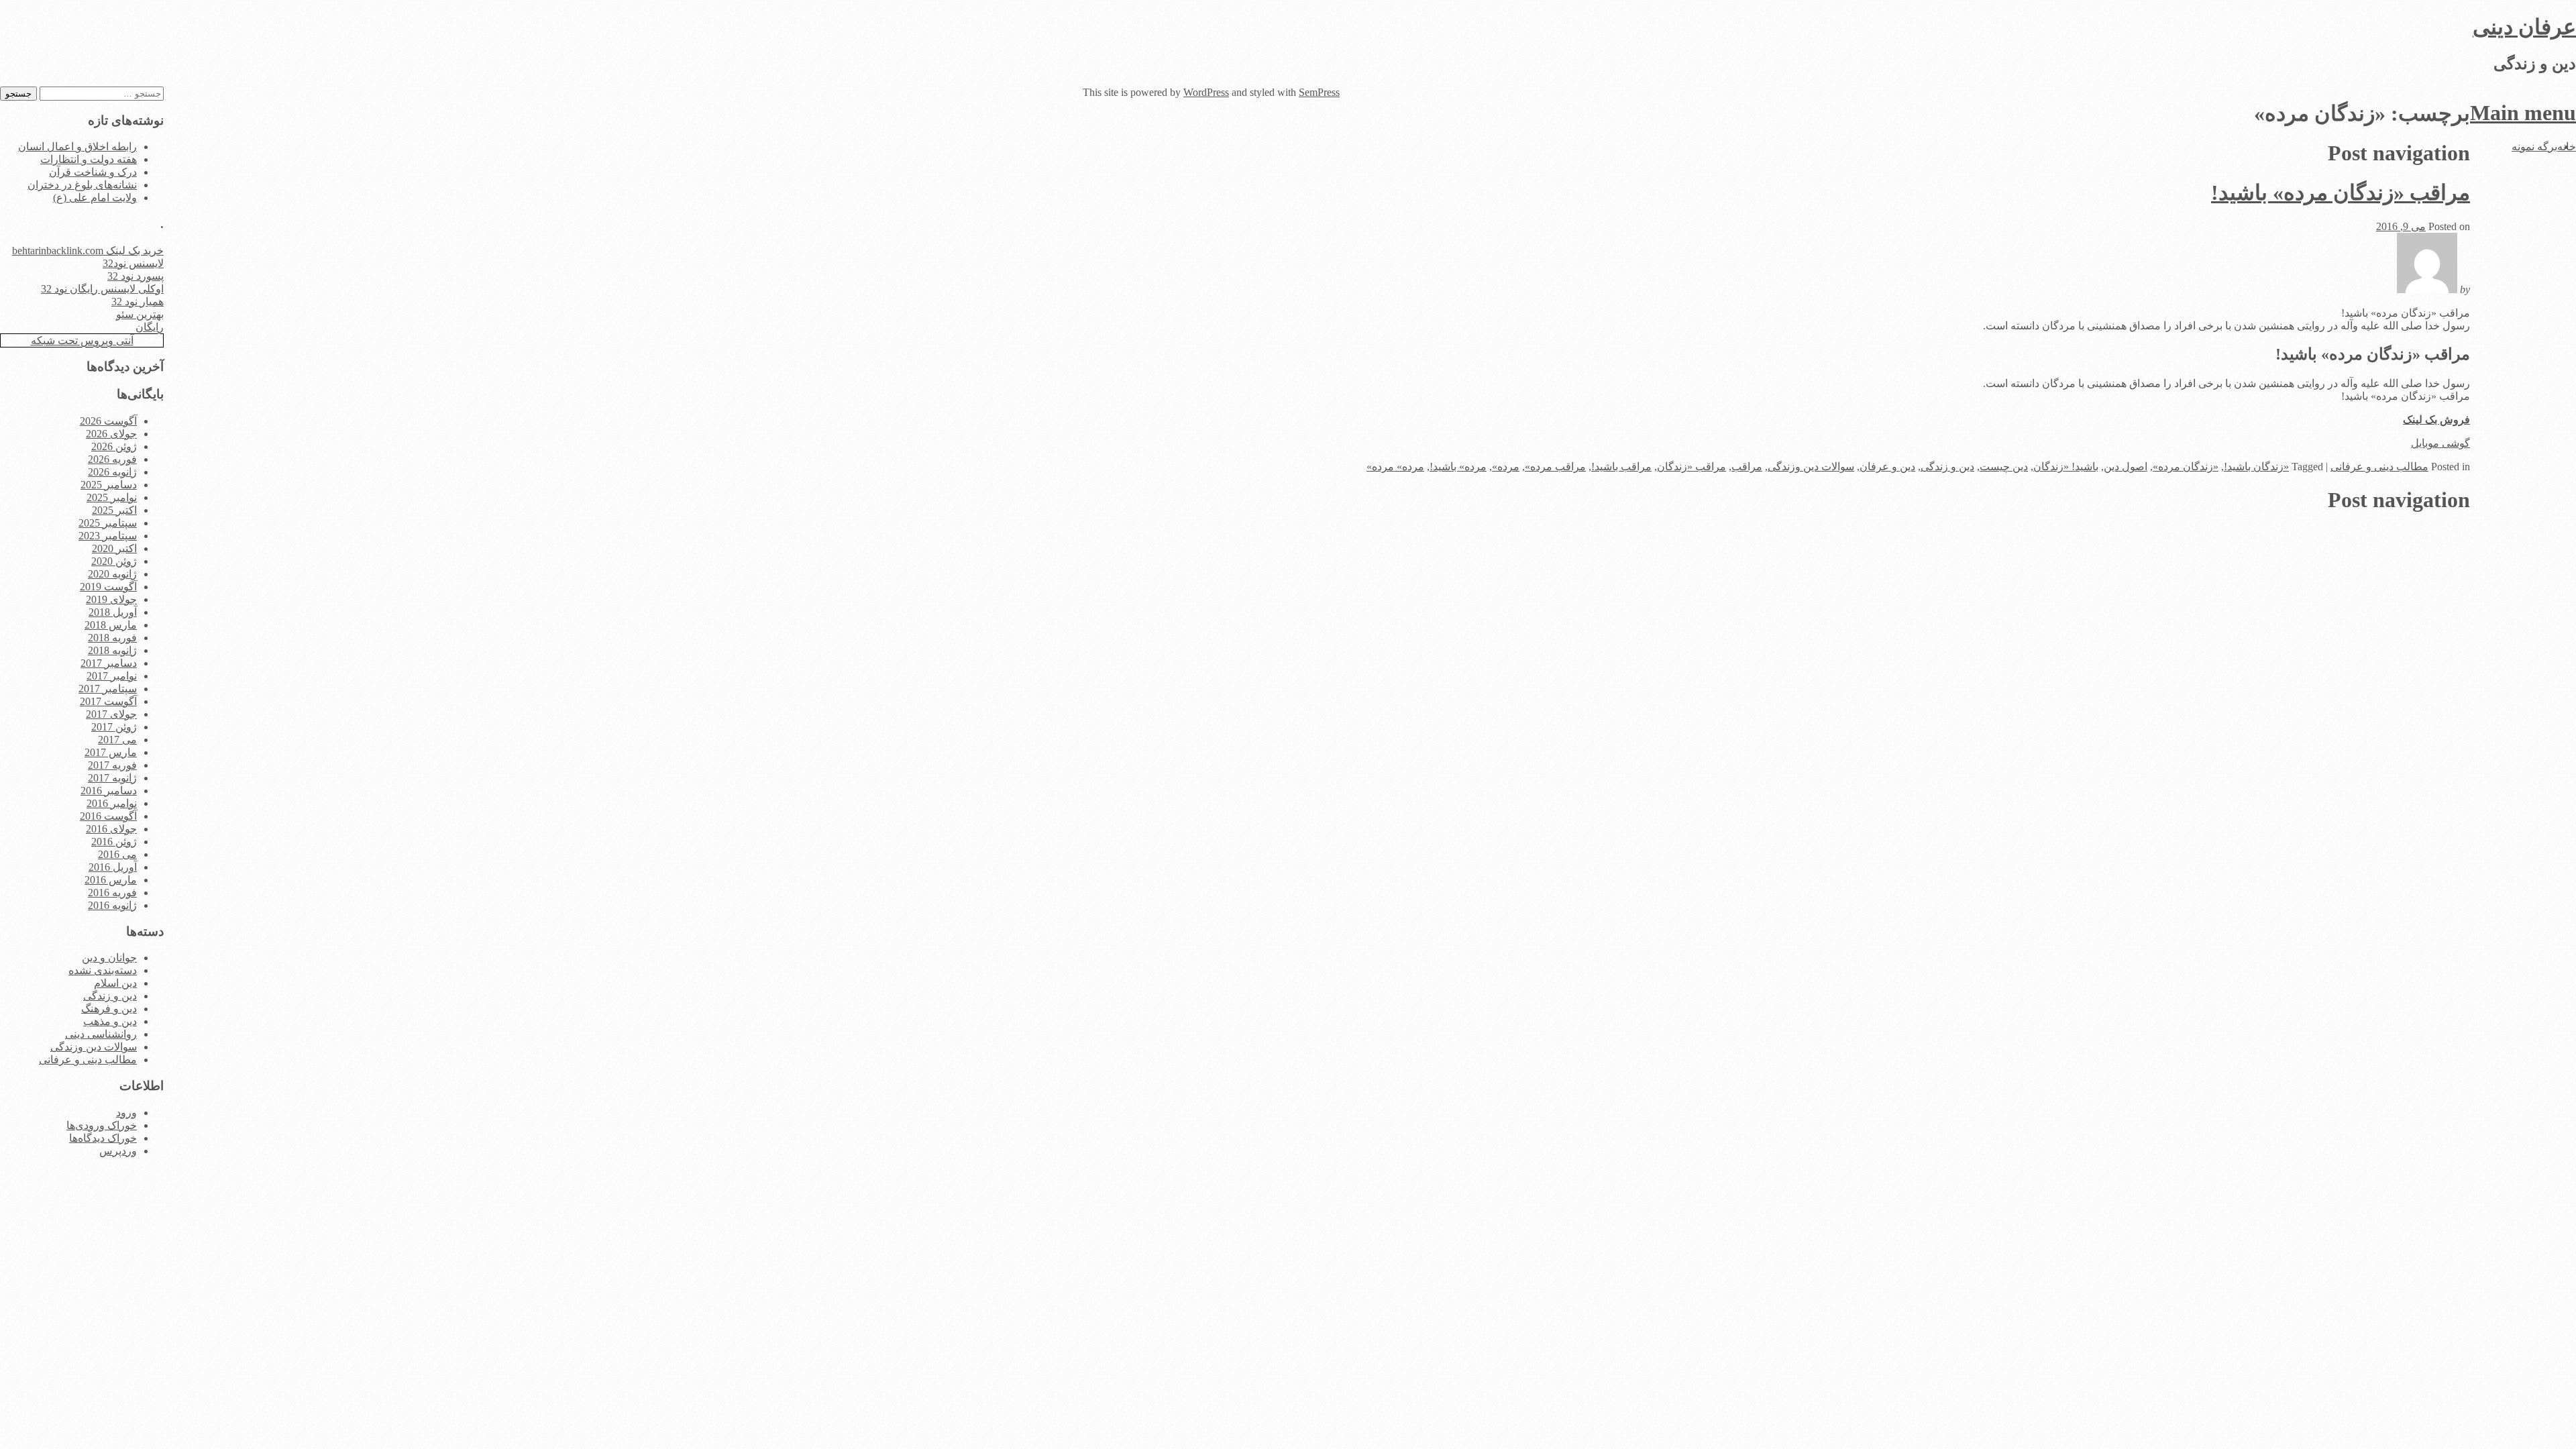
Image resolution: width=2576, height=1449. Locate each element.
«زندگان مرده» (2186, 467)
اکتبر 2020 (114, 548)
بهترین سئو (140, 314)
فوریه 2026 (112, 459)
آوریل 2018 (113, 612)
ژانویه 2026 (112, 472)
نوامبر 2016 (112, 803)
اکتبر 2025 (114, 510)
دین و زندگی (1947, 467)
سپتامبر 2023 (108, 536)
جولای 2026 (111, 434)
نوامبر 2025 (112, 497)
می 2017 (117, 740)
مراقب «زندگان (1692, 467)
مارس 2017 (111, 752)
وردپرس (118, 1151)
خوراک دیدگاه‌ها (103, 1138)
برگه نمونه (2534, 147)
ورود (126, 1113)
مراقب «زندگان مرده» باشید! (2341, 193)
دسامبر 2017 (109, 663)
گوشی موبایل (2440, 443)
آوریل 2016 (113, 867)
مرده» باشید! (1458, 467)
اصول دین (2126, 467)
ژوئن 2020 (114, 561)
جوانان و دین (109, 958)
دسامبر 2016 (109, 791)
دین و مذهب (110, 1021)
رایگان (150, 327)
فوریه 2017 (112, 765)
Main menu (2523, 113)
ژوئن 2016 (114, 842)
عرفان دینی (2524, 27)
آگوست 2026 (108, 421)
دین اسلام (115, 983)
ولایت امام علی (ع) (95, 198)
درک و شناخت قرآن (93, 172)
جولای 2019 (111, 599)
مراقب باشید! (1621, 467)
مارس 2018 (111, 625)
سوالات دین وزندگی (1811, 467)
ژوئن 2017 (114, 727)
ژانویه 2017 (112, 778)
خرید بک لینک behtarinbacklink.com (88, 251)
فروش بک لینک (2436, 420)
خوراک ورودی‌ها (102, 1125)
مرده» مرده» (1395, 467)
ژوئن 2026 (114, 446)
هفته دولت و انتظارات (89, 159)
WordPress (1206, 92)
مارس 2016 (111, 880)
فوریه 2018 (112, 638)
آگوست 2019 (108, 587)
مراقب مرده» (1555, 467)
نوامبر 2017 (112, 676)
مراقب (1747, 467)
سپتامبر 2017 (108, 689)
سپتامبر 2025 (108, 523)
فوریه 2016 (112, 893)
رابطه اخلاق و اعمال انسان (77, 147)
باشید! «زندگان (2066, 467)
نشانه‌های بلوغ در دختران (82, 185)
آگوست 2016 (108, 816)
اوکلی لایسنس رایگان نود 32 (102, 289)
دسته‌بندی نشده (103, 970)
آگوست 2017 (108, 701)
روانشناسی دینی (101, 1034)
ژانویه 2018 (112, 650)
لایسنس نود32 (133, 263)
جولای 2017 (111, 714)
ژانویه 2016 (112, 905)
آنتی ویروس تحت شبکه (82, 340)
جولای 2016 (111, 829)
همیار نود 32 (138, 302)
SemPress (1319, 92)
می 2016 (117, 854)
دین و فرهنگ (109, 1009)
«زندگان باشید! (2256, 467)
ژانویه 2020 (112, 574)
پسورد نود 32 (136, 276)
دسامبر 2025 (109, 485)
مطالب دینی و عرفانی (2379, 467)
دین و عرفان (1887, 467)
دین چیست (2004, 467)
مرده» (1506, 467)
